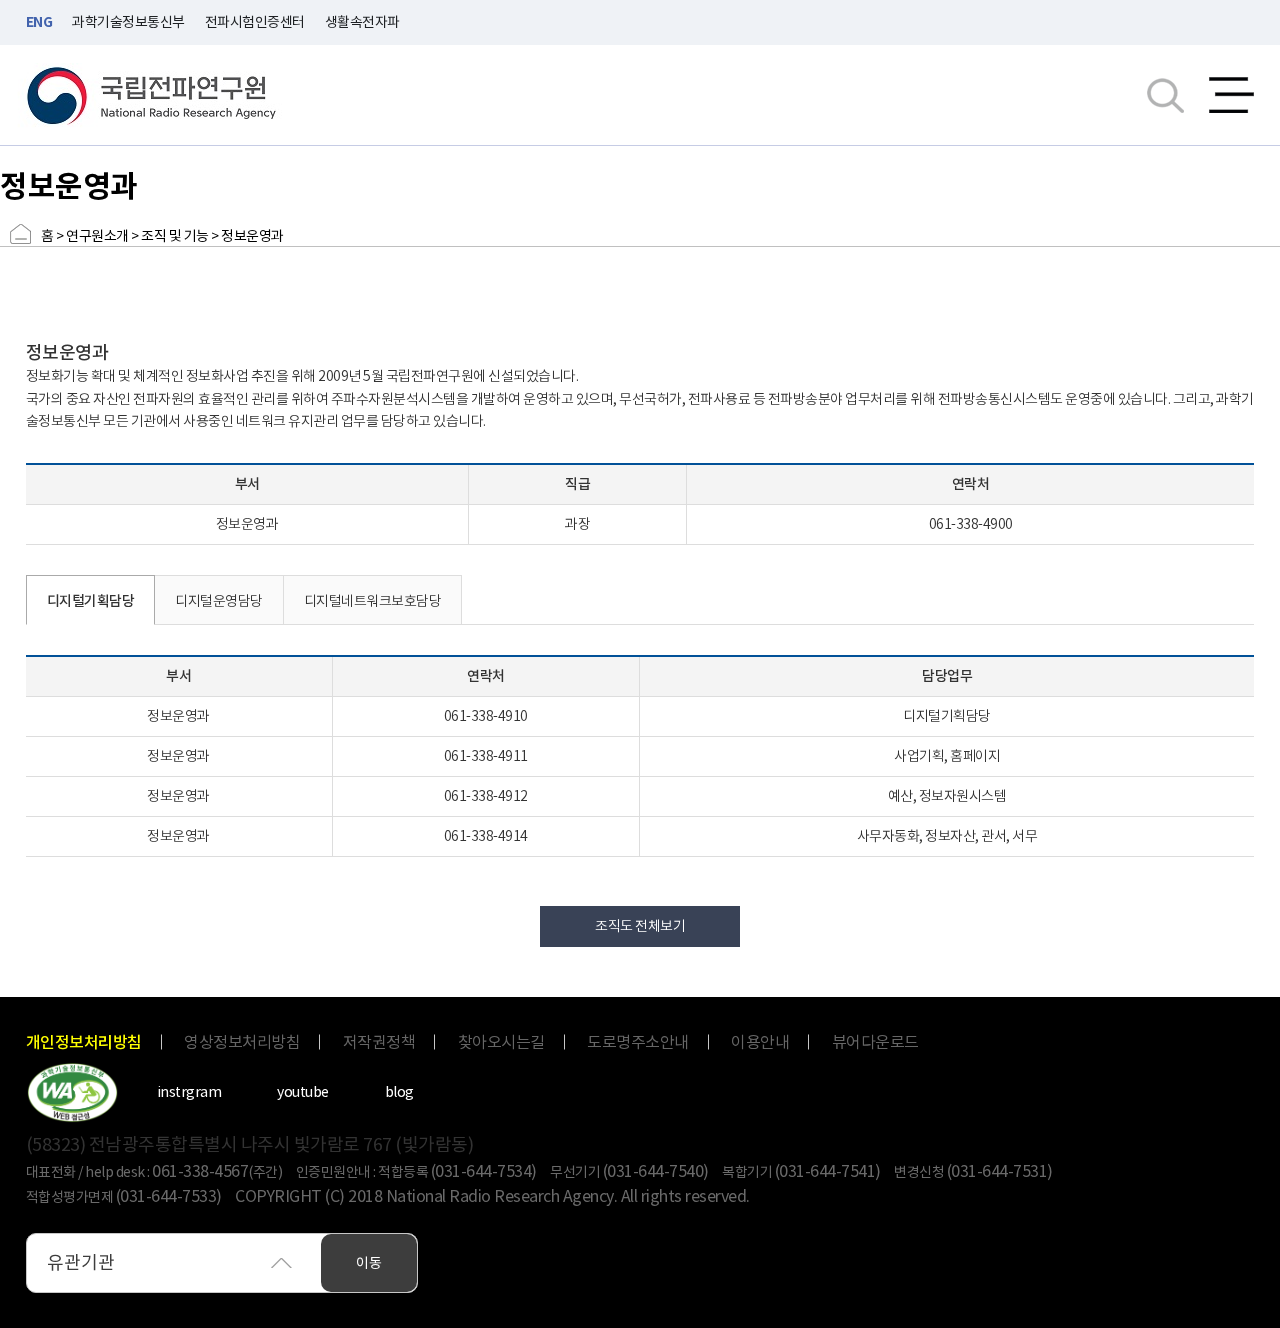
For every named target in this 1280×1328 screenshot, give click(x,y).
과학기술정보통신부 (128, 22)
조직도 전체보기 (640, 926)
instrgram (189, 1092)
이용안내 (760, 1042)
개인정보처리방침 (84, 1042)
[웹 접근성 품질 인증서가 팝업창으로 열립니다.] (72, 1092)
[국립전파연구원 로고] (152, 95)
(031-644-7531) (1000, 1171)
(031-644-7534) (484, 1171)
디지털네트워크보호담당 (373, 601)
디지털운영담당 (219, 601)
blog (399, 1092)
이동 (369, 1263)
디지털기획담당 (91, 601)
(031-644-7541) (828, 1171)
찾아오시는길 (501, 1042)
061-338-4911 (486, 756)
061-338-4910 (486, 716)
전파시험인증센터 (255, 22)
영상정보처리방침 (242, 1042)
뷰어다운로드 (875, 1042)
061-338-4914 (486, 836)
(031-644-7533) (169, 1196)
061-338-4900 (971, 524)
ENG (39, 22)
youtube (303, 1092)
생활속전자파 (362, 22)
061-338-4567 (200, 1171)
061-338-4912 (486, 796)
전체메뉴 (1231, 95)
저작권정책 (379, 1042)
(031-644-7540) (656, 1171)
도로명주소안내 (638, 1042)
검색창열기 (1165, 95)
